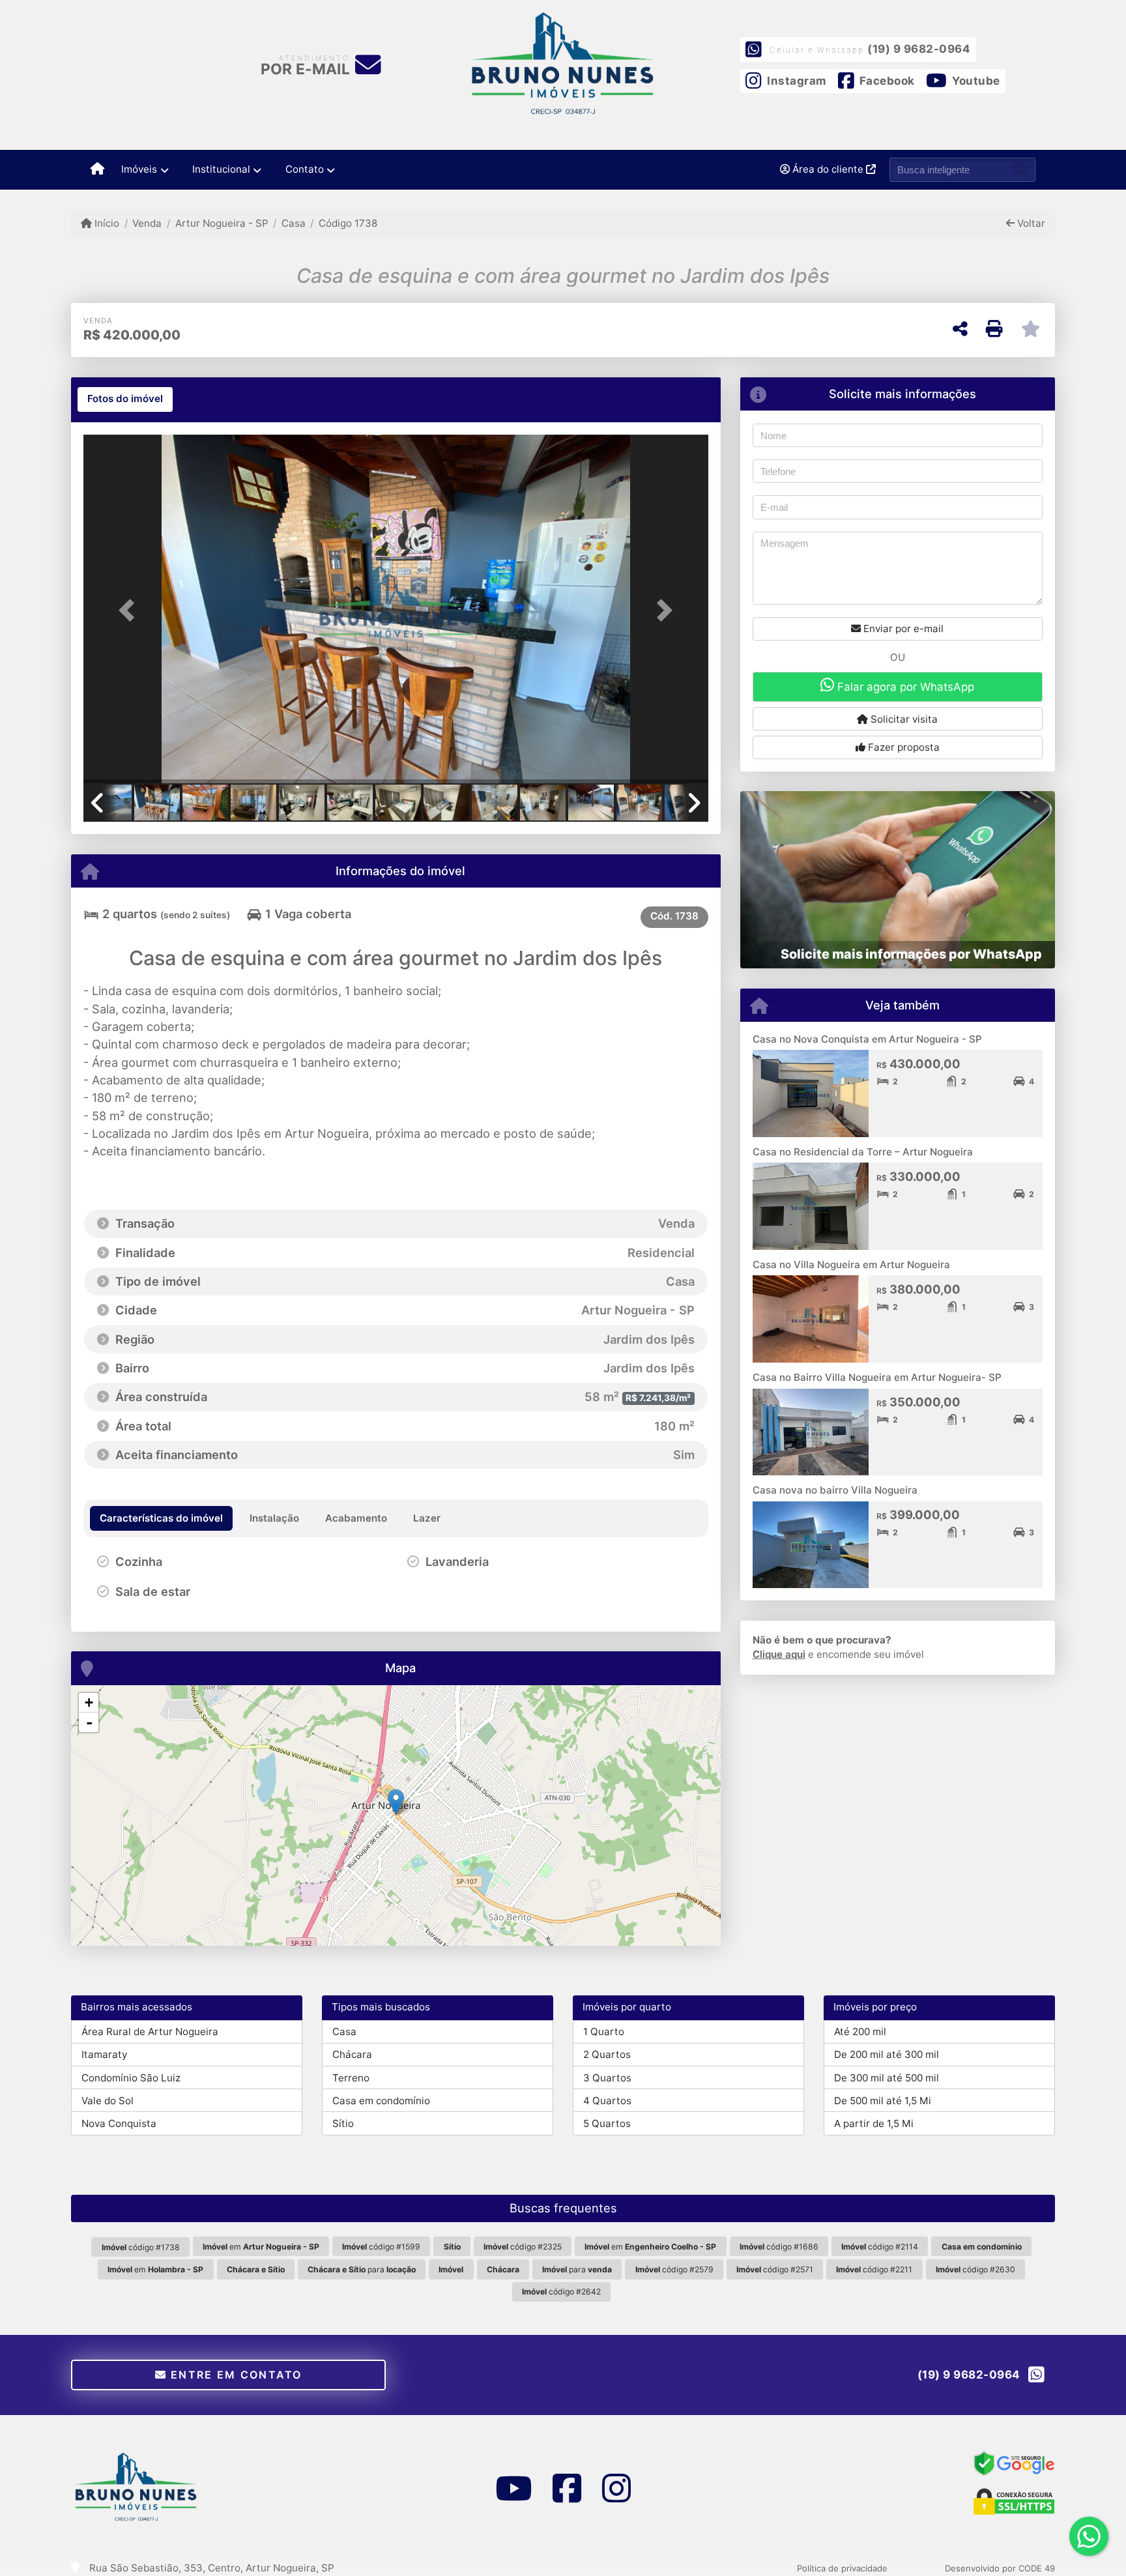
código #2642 (561, 2292)
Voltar (1030, 223)
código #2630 (975, 2269)
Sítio (343, 2123)
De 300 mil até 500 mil (887, 2078)
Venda (147, 223)
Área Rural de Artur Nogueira (150, 2032)
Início (106, 223)
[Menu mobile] (97, 169)
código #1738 (141, 2247)
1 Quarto (604, 2032)
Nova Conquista (119, 2123)
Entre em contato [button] (235, 2375)
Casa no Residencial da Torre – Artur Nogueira (863, 1152)
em (261, 2247)
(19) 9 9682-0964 (919, 49)
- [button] (89, 1722)
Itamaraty (104, 2054)
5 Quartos (607, 2123)
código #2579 (674, 2269)
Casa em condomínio (381, 2101)
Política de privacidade (842, 2568)
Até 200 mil (860, 2032)
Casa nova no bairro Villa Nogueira (835, 1490)
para (362, 2269)
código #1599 (381, 2247)
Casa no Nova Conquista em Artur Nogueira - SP (867, 1039)
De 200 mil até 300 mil (887, 2054)
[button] (130, 610)
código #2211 (874, 2269)
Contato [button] (305, 169)
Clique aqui (779, 1654)
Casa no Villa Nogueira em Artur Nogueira (851, 1265)
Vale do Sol (108, 2101)
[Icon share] (513, 2488)
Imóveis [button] (139, 169)
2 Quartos (607, 2054)
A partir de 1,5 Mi (874, 2123)
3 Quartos (607, 2078)
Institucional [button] (221, 169)
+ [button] (89, 1702)
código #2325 (523, 2247)
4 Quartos (607, 2101)
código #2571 (775, 2269)
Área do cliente (828, 169)
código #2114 (880, 2247)
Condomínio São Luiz (131, 2078)
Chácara (352, 2054)
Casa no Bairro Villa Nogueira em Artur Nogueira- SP (877, 1377)
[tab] (125, 399)
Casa (294, 223)
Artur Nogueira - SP (222, 223)
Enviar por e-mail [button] (902, 629)
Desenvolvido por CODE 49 (1000, 2568)
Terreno (351, 2078)
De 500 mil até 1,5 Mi (883, 2101)
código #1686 (779, 2247)
